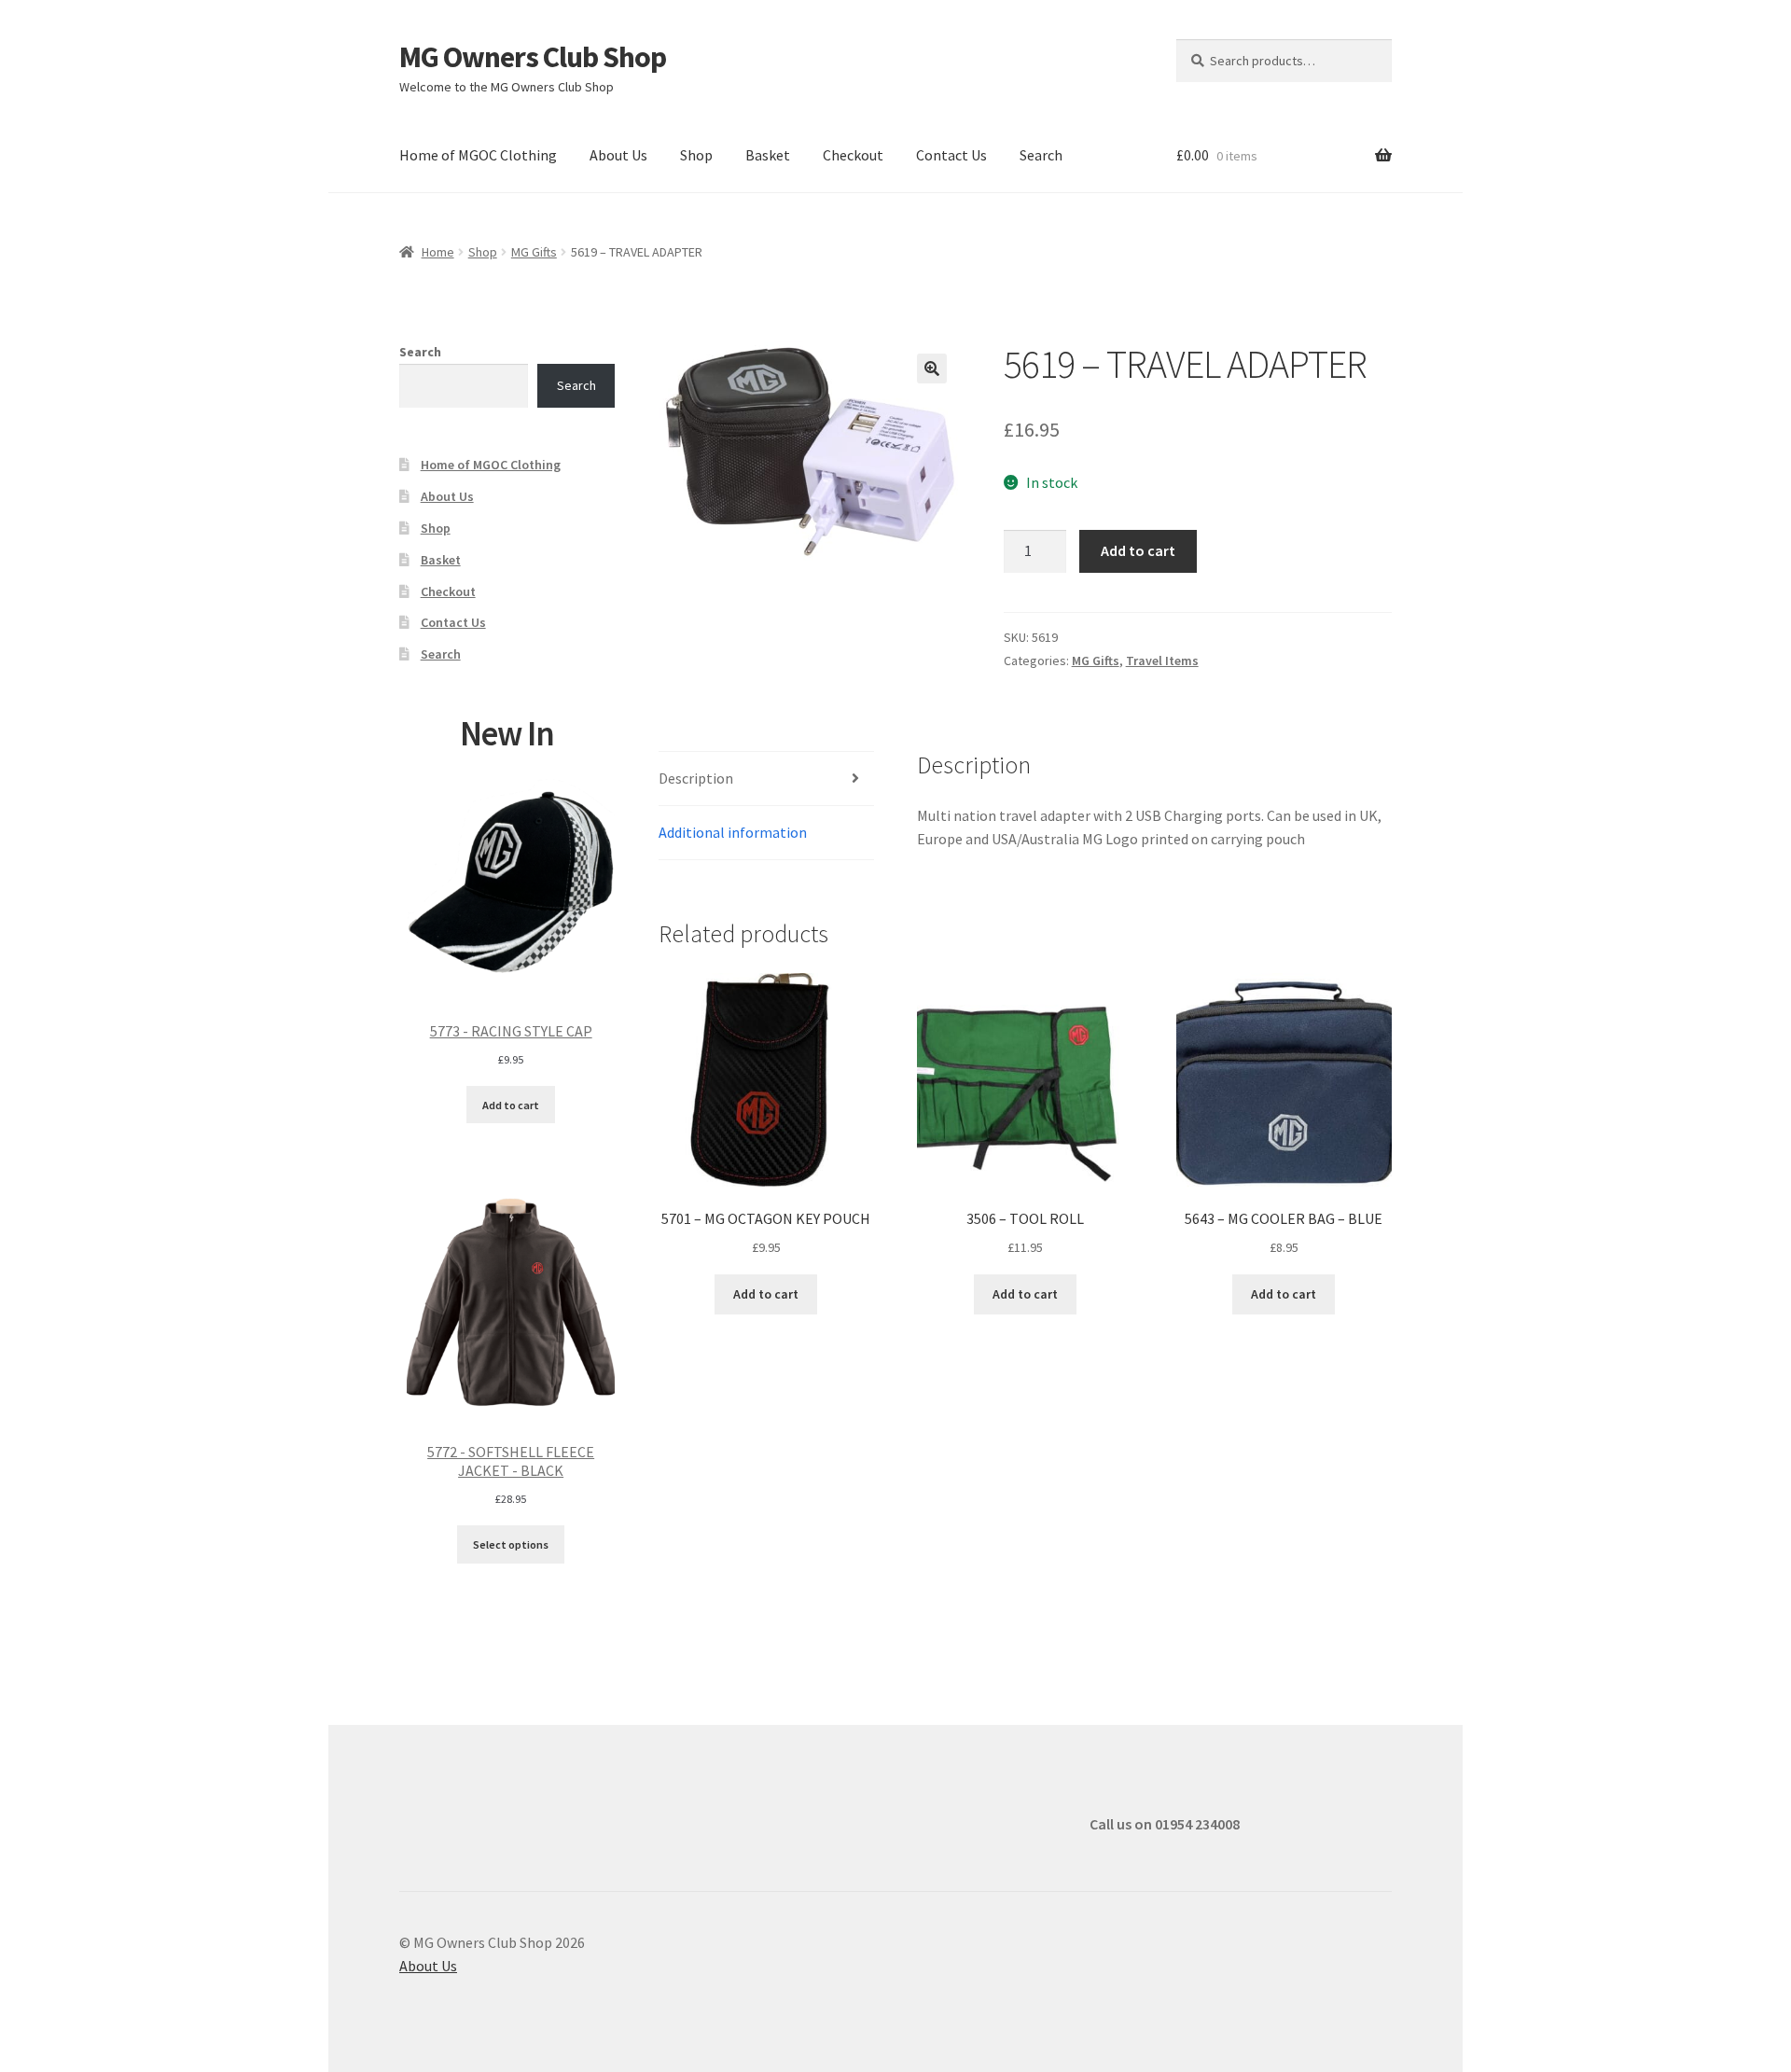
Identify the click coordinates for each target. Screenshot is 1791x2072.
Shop (696, 155)
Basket (768, 155)
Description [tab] (696, 778)
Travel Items (1162, 661)
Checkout (853, 155)
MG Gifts (534, 252)
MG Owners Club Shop (533, 57)
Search (1041, 155)
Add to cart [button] (766, 1294)
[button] (932, 369)
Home (438, 252)
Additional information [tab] (733, 832)
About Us (618, 155)
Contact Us (951, 155)
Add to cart (1138, 550)
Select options (511, 1544)
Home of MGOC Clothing (478, 155)
